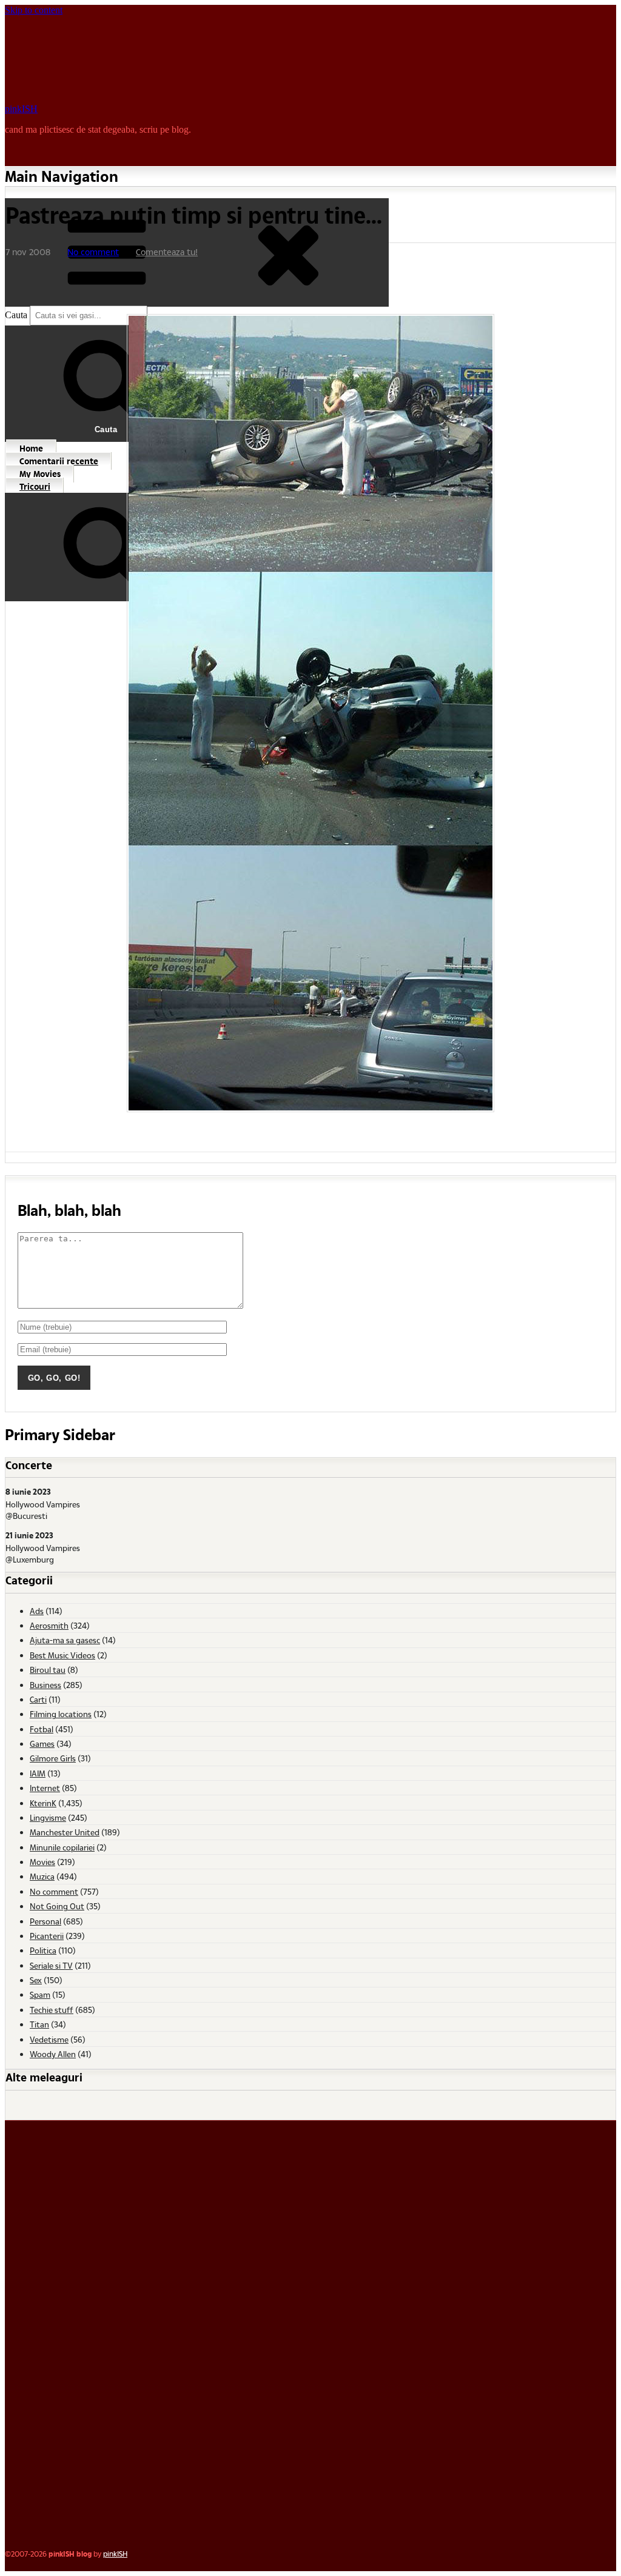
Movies (42, 1862)
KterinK (43, 1803)
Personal (45, 1921)
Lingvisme (48, 1817)
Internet (45, 1788)
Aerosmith (49, 1625)
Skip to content (34, 10)
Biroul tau (48, 1670)
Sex (36, 1980)
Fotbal (42, 1729)
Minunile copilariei (62, 1847)
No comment (93, 252)
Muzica (42, 1876)
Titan (39, 2024)
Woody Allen (53, 2054)
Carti (38, 1699)
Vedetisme (49, 2039)
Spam (40, 1994)
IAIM (38, 1773)
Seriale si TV (51, 1965)
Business (45, 1685)
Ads (37, 1611)
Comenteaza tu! (167, 252)
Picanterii (47, 1936)
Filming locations (61, 1714)
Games (42, 1743)
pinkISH (21, 109)
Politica (43, 1950)
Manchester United (65, 1832)
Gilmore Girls (53, 1758)
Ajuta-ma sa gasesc (65, 1640)
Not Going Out (57, 1906)
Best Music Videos (62, 1655)
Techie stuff (52, 2010)
